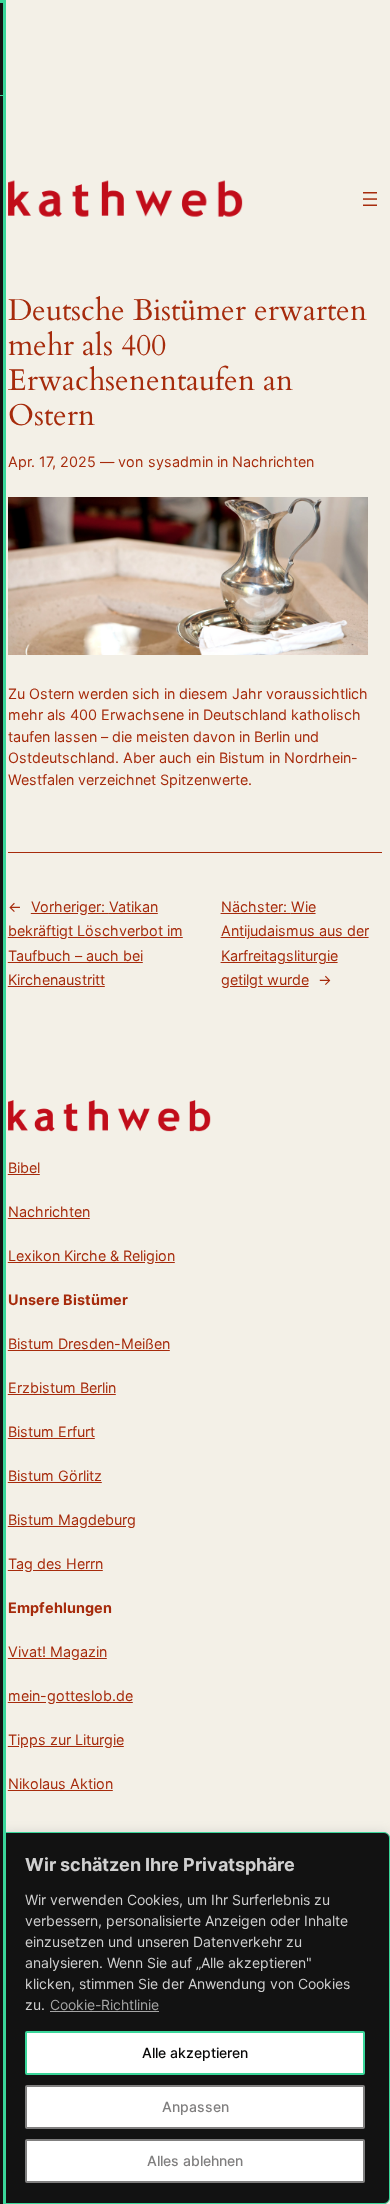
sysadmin (180, 461)
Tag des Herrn (55, 1563)
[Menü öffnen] (370, 199)
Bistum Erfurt (51, 1431)
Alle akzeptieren (195, 2052)
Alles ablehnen (195, 2160)
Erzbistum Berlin (62, 1387)
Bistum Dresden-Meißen (89, 1343)
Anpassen (195, 2106)
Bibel (24, 1167)
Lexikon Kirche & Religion (91, 1255)
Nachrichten (273, 461)
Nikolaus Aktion (60, 1783)
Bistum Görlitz (55, 1475)
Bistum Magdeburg (72, 1519)
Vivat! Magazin (57, 1651)
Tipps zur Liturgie (66, 1739)
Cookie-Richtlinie (104, 2004)
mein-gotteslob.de (70, 1695)
